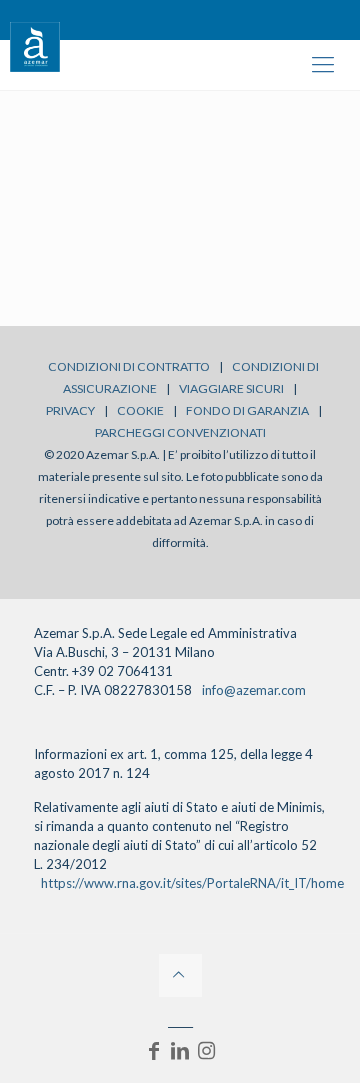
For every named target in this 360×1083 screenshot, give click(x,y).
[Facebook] (154, 1050)
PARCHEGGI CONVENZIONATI (180, 432)
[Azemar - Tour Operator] (35, 45)
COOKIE (140, 410)
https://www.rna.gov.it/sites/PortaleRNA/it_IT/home (192, 883)
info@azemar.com (254, 690)
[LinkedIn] (180, 1050)
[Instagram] (206, 1050)
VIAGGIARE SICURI (231, 388)
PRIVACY (70, 410)
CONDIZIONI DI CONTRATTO (129, 366)
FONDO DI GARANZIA (247, 410)
